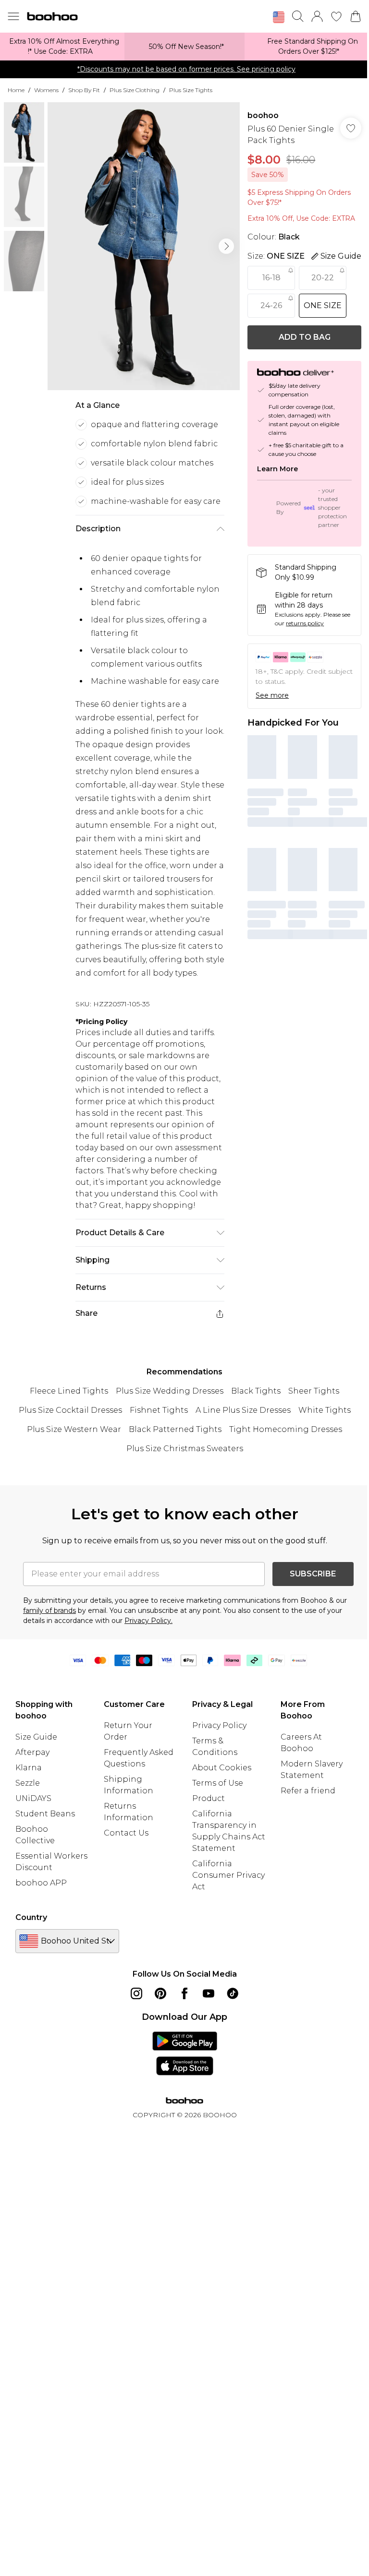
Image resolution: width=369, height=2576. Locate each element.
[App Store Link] (185, 2053)
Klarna (29, 1768)
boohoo (263, 115)
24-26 (271, 305)
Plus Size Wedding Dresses (170, 1391)
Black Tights (256, 1391)
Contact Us (126, 1833)
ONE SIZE (323, 305)
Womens (46, 90)
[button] (279, 17)
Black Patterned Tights (175, 1429)
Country (31, 1917)
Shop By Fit (84, 90)
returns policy (305, 623)
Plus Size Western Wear (74, 1429)
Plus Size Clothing (135, 90)
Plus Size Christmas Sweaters (185, 1449)
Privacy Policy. (148, 1621)
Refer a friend (308, 1791)
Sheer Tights (314, 1391)
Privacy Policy (219, 1725)
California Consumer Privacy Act (228, 1875)
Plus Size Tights (191, 90)
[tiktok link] (233, 1993)
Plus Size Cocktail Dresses (70, 1410)
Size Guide (36, 1737)
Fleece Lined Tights (69, 1391)
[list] (144, 246)
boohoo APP (41, 1883)
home (16, 90)
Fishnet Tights (159, 1410)
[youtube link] (209, 1993)
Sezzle (28, 1783)
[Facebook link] (184, 1993)
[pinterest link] (160, 1993)
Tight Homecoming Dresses (286, 1429)
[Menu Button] (13, 16)
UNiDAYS (33, 1798)
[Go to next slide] (226, 246)
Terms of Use (218, 1783)
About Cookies (222, 1768)
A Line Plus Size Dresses (243, 1410)
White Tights (325, 1410)
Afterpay (32, 1752)
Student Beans (45, 1814)
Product (209, 1798)
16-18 (271, 278)
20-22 (323, 278)
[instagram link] (136, 1993)
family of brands (49, 1610)
